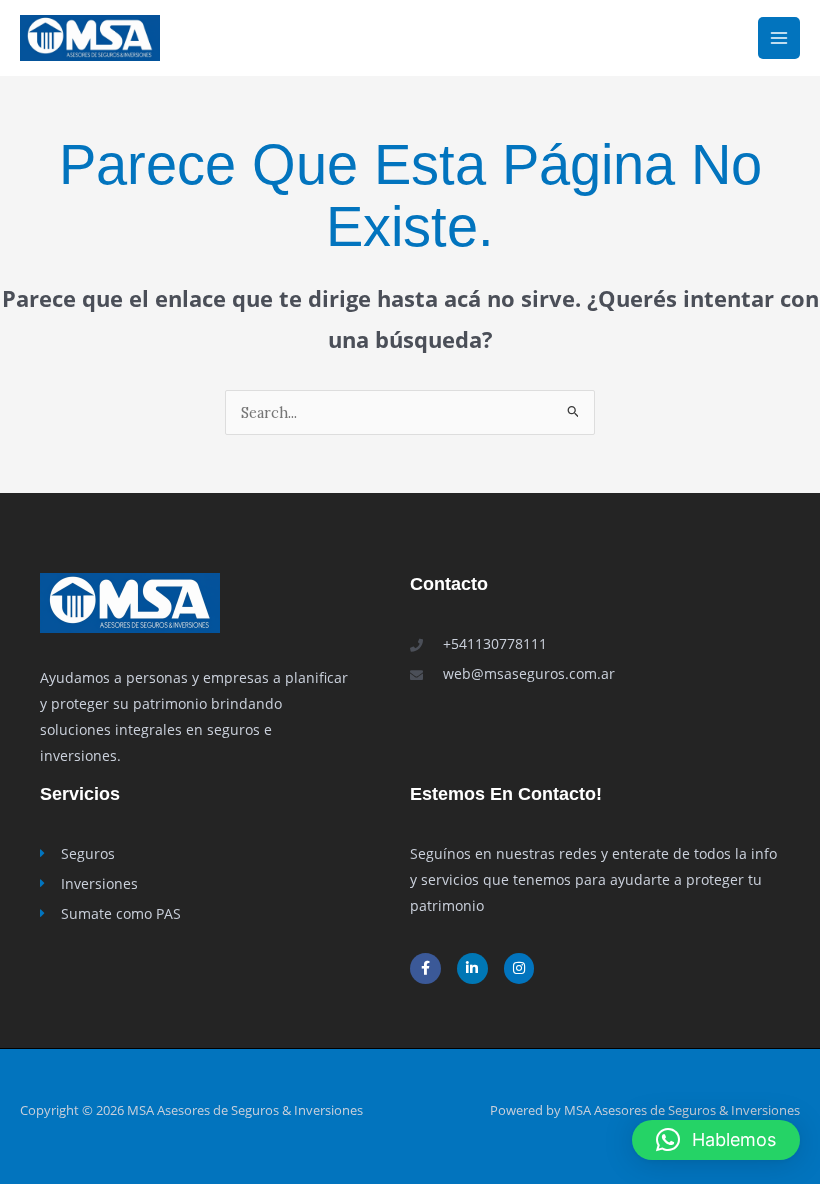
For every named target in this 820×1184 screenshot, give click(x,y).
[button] (716, 1140)
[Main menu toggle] (779, 38)
